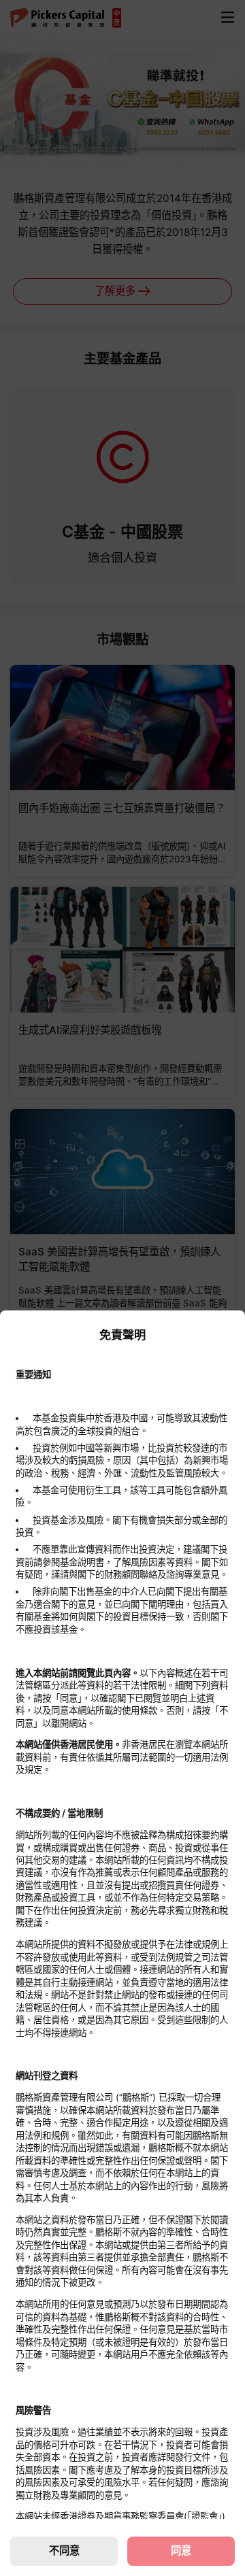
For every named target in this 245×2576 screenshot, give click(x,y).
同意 (181, 2550)
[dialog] (122, 1943)
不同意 (64, 2550)
